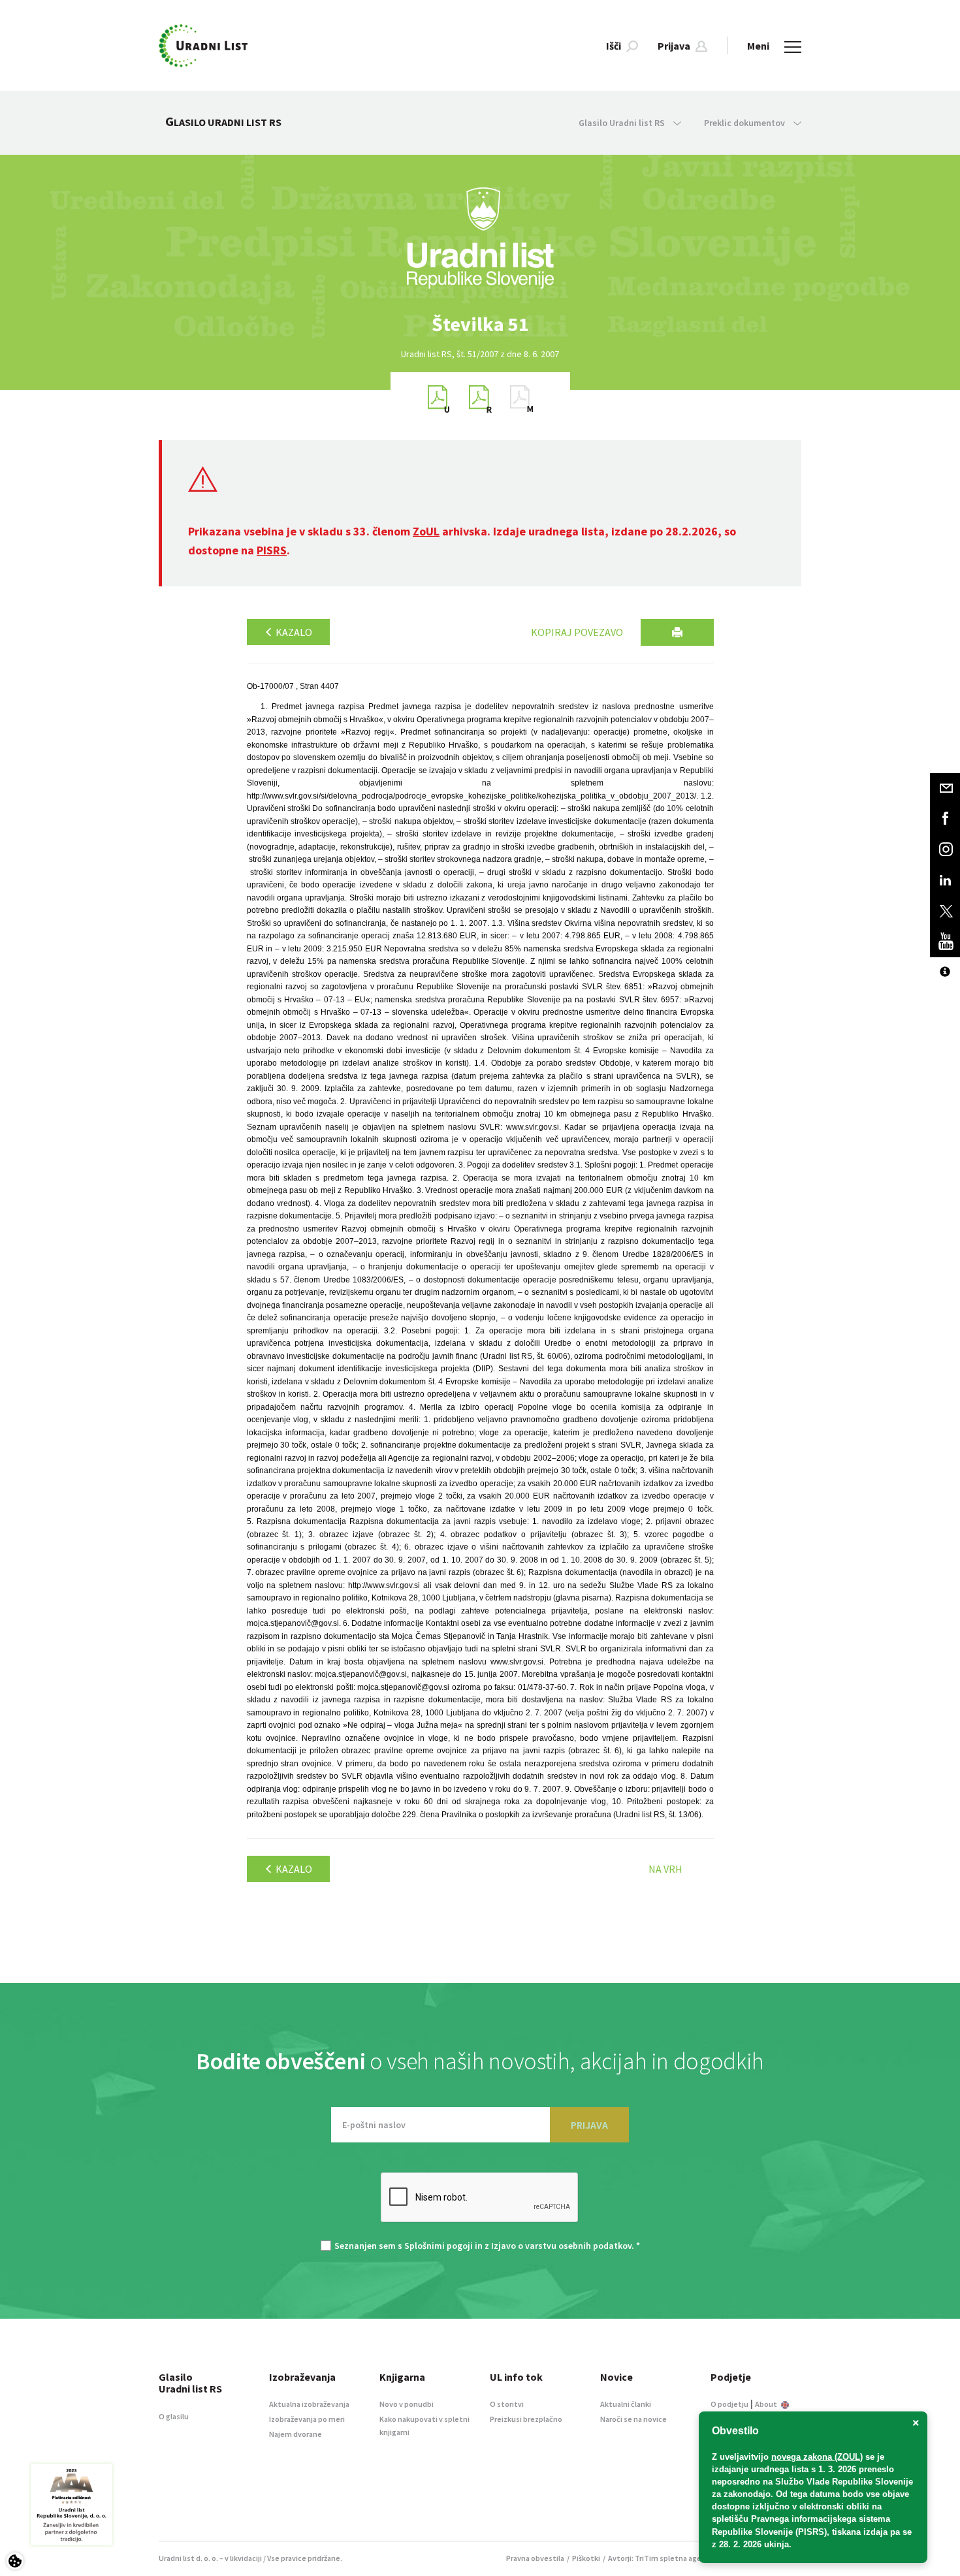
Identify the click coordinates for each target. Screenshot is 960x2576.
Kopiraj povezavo (577, 632)
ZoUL (426, 531)
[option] (480, 324)
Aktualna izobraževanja (309, 2404)
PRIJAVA (589, 2125)
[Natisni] (677, 632)
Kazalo (293, 632)
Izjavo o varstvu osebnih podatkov (561, 2246)
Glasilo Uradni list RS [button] (623, 123)
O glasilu (174, 2416)
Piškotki (586, 2558)
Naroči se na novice (633, 2419)
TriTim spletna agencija (676, 2558)
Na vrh (665, 1869)
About (767, 2404)
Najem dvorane (296, 2434)
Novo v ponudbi (407, 2404)
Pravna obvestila (535, 2558)
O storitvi (507, 2404)
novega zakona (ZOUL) (817, 2457)
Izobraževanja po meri (307, 2419)
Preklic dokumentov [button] (745, 123)
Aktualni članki (626, 2404)
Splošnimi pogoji (439, 2246)
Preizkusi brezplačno (526, 2419)
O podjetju (729, 2404)
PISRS (272, 550)
